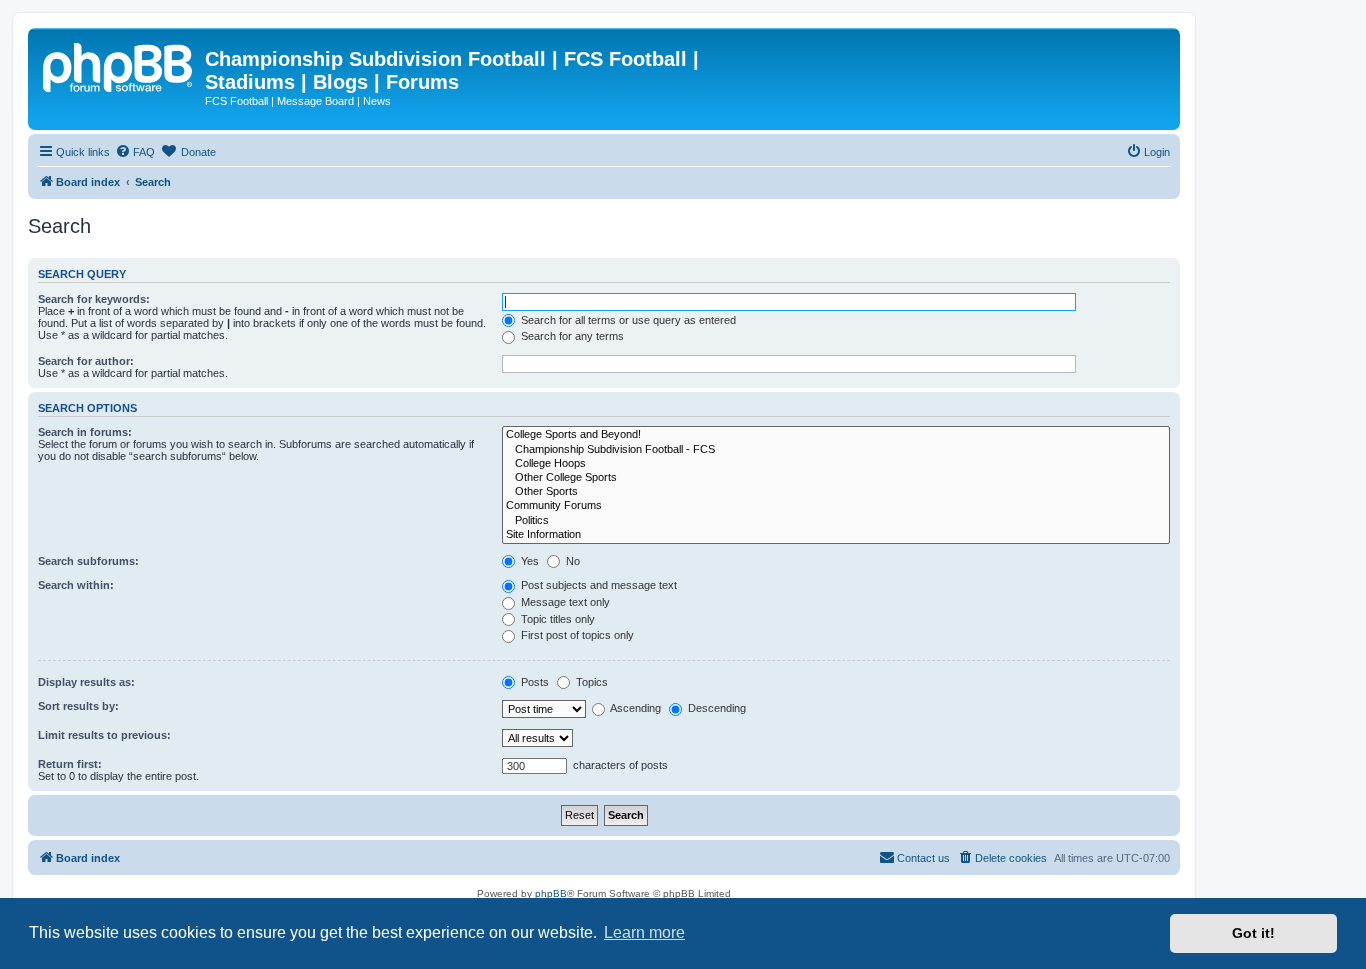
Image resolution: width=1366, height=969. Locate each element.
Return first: (70, 764)
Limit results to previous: (104, 735)
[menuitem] (135, 152)
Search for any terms (571, 336)
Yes (528, 561)
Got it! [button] (1253, 933)
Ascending (634, 708)
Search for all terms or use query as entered (627, 320)
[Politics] (836, 521)
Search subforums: (88, 561)
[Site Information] (836, 535)
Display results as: (86, 682)
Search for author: (86, 361)
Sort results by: (78, 706)
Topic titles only (556, 619)
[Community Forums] (836, 506)
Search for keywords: (94, 299)
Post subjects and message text (597, 585)
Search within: (76, 585)
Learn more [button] (644, 932)
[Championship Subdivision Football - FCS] (836, 450)
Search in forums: (85, 432)
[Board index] (119, 65)
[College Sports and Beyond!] (836, 435)
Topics (590, 682)
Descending (715, 708)
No (571, 561)
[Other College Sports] (836, 478)
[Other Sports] (836, 492)
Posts (533, 682)
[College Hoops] (836, 464)
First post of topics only (576, 635)
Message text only (564, 602)
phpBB (551, 893)
